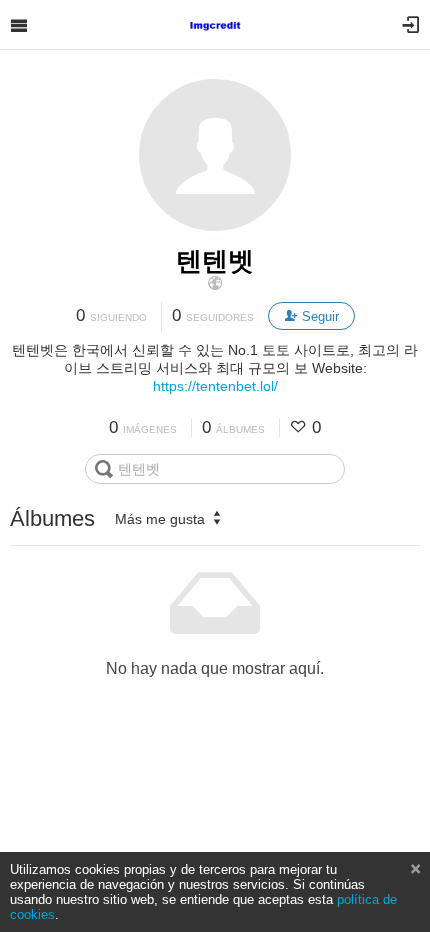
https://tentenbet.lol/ (215, 386)
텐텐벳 (215, 261)
